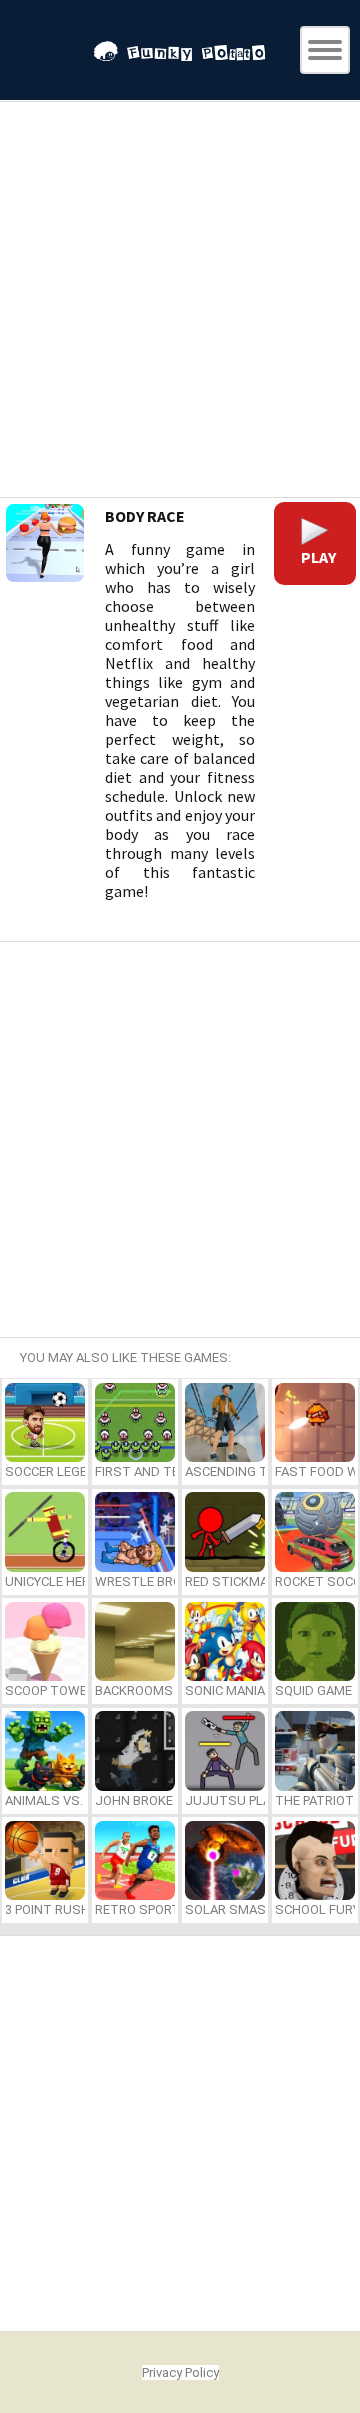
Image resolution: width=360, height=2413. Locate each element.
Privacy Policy (180, 2372)
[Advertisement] (180, 302)
